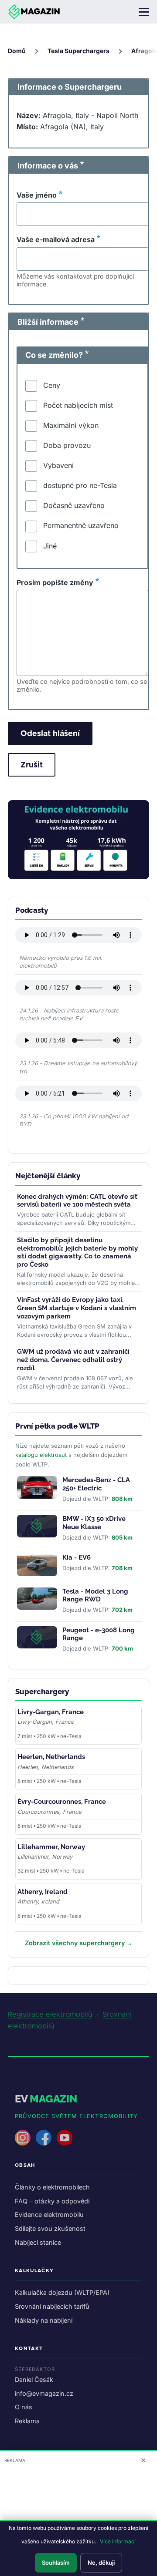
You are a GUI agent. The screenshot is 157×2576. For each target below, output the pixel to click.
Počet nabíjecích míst (78, 405)
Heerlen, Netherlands (51, 1757)
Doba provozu (67, 445)
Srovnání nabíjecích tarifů (52, 2306)
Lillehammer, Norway (51, 1847)
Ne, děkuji (101, 2563)
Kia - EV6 (77, 1557)
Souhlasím (56, 2563)
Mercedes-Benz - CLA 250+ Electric (96, 1484)
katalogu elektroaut (41, 1455)
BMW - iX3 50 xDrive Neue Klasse (94, 1523)
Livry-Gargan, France (51, 1712)
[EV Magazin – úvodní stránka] (34, 12)
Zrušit (32, 765)
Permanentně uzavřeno (81, 525)
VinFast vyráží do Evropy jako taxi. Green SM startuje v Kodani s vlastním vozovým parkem (77, 1308)
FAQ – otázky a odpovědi (52, 2201)
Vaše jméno (37, 195)
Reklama (27, 2421)
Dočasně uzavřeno (74, 505)
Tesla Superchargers (78, 51)
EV (46, 2099)
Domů (17, 51)
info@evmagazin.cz (44, 2393)
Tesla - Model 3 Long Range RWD (95, 1596)
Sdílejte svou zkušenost (50, 2228)
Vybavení (58, 465)
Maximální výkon (71, 425)
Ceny (52, 385)
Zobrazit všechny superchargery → (79, 1943)
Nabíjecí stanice (38, 2242)
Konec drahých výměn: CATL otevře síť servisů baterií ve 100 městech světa (77, 1201)
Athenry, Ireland (43, 1892)
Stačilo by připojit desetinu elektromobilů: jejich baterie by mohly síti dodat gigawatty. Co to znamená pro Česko (77, 1252)
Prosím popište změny (55, 582)
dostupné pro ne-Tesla (80, 485)
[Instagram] (23, 2138)
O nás (24, 2407)
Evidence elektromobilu (49, 2214)
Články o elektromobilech (52, 2187)
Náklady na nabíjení (44, 2320)
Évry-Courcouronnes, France (62, 1802)
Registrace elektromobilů (50, 2014)
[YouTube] (65, 2138)
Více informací (118, 2541)
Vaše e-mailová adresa (56, 239)
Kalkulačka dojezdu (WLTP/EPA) (62, 2292)
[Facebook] (44, 2138)
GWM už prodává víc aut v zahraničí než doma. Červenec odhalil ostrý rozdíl (73, 1360)
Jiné (50, 546)
